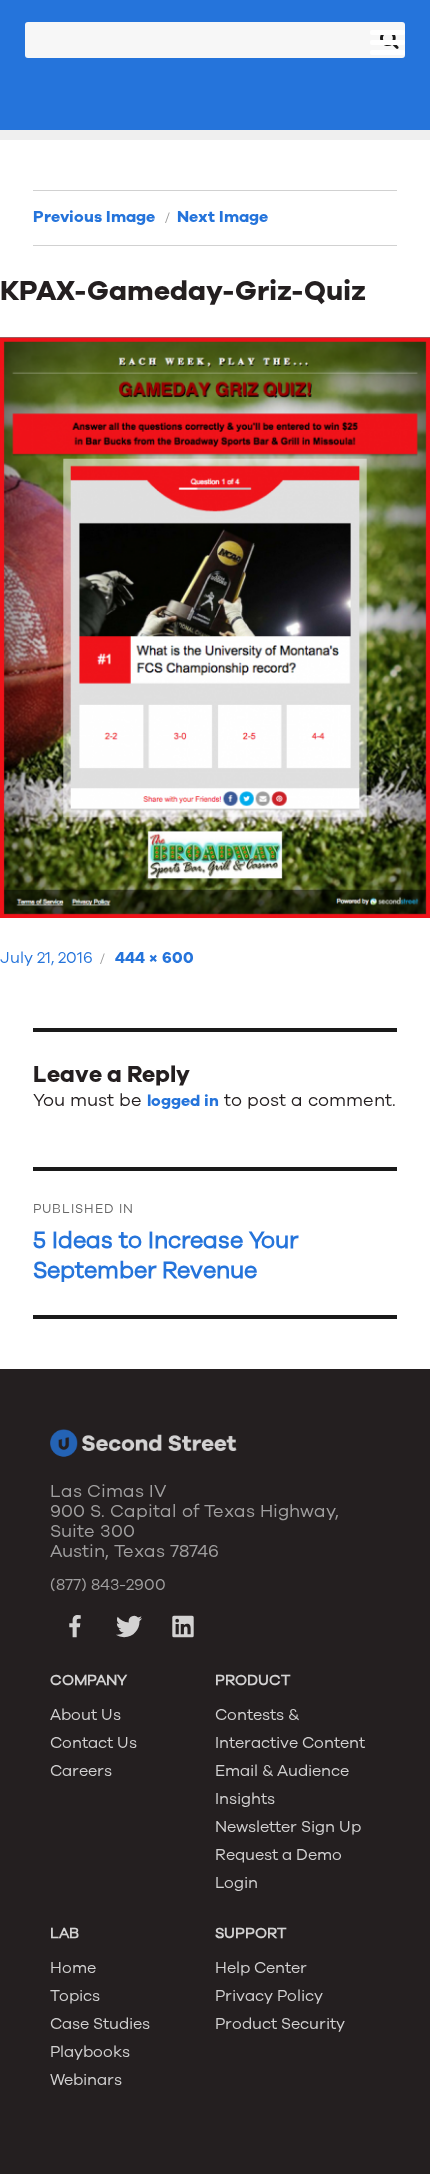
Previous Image (94, 217)
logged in (183, 1101)
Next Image (222, 217)
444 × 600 (154, 958)
